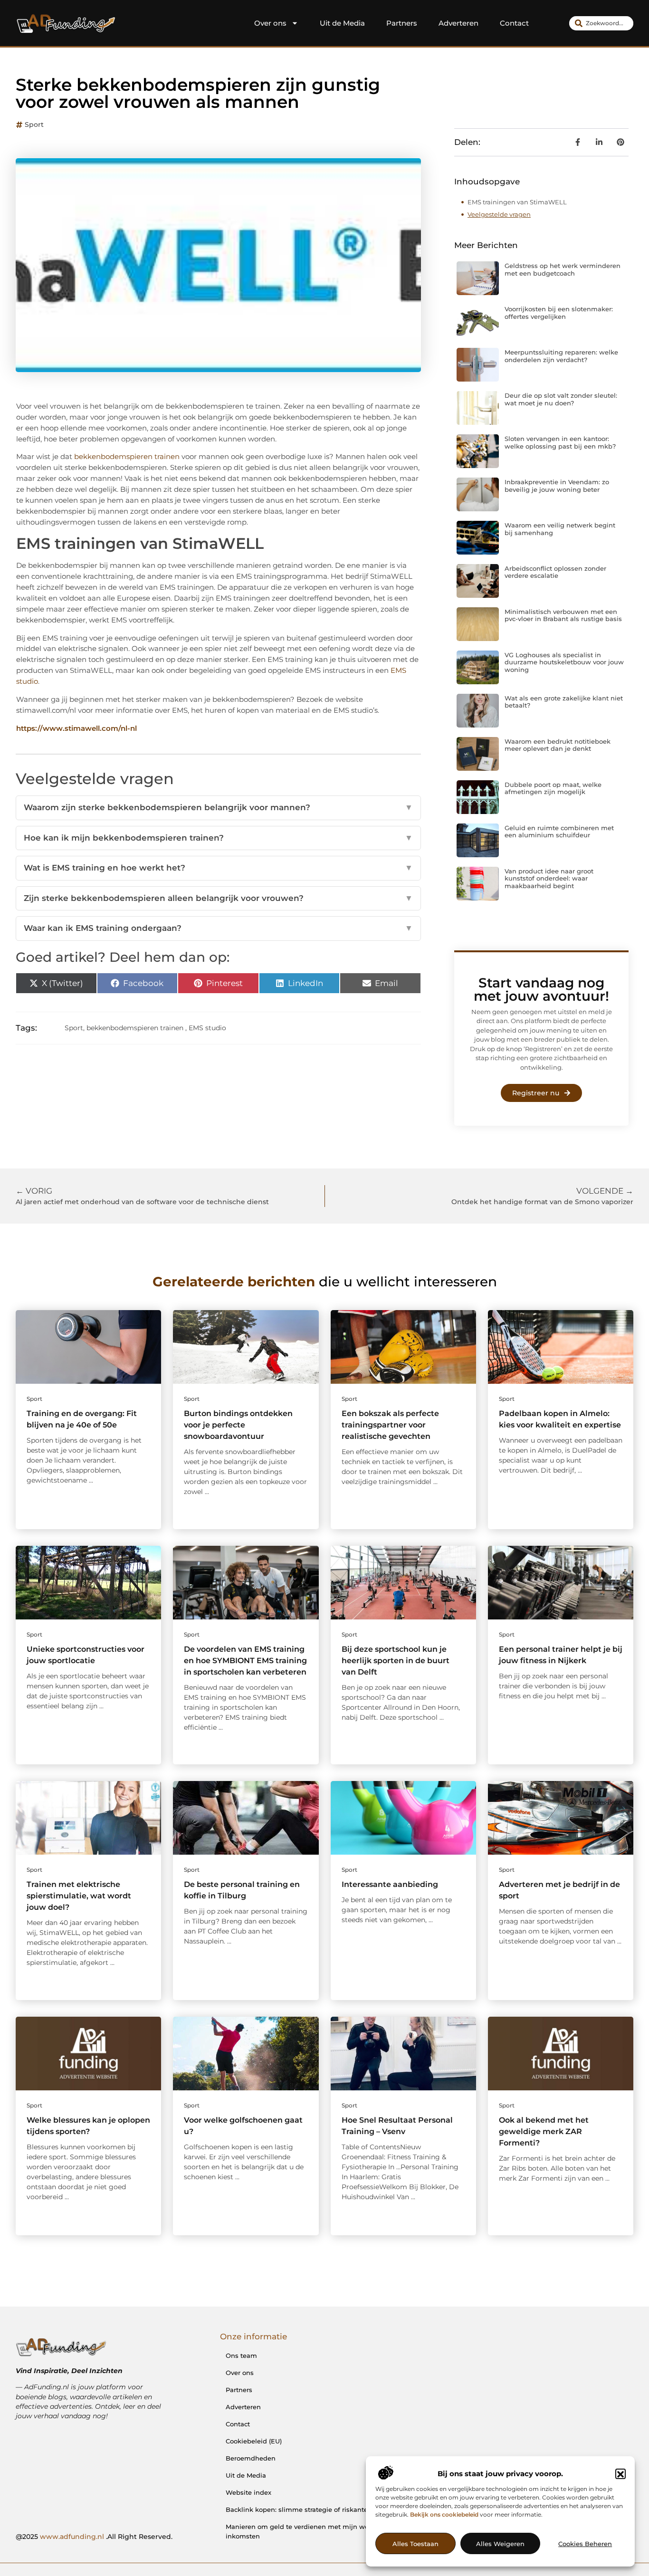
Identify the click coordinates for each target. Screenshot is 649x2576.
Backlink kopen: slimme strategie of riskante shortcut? (312, 2509)
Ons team (241, 2356)
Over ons (270, 23)
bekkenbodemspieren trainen (127, 456)
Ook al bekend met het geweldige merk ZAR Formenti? (544, 2131)
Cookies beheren (585, 2544)
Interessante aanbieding (390, 1884)
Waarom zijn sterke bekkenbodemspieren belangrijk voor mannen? (218, 807)
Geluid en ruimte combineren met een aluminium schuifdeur (559, 832)
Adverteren (458, 23)
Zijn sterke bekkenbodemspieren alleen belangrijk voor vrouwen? (218, 898)
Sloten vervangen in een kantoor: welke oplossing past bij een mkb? (560, 442)
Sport (34, 124)
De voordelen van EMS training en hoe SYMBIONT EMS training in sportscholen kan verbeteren (245, 1661)
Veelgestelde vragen (499, 214)
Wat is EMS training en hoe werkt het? (218, 868)
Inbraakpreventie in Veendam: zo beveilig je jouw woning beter (557, 486)
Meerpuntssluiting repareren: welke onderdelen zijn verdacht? (561, 356)
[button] (620, 2474)
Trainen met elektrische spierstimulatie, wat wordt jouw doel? (79, 1896)
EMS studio (207, 1028)
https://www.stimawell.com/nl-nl (76, 728)
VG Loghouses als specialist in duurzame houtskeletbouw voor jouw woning (564, 662)
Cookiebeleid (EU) (254, 2441)
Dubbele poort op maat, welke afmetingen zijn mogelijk (553, 788)
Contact (514, 23)
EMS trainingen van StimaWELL (517, 202)
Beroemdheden (251, 2458)
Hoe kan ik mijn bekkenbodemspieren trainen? (218, 838)
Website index (248, 2492)
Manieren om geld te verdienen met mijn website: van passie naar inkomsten (332, 2531)
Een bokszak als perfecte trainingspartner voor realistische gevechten (390, 1425)
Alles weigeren (500, 2544)
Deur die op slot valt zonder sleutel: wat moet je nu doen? (561, 399)
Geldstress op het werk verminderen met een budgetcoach (563, 269)
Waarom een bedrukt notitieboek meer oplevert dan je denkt (558, 745)
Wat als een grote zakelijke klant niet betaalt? (564, 702)
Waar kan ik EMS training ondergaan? (218, 928)
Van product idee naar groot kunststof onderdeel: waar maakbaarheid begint (549, 878)
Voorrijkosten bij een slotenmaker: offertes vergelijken (559, 313)
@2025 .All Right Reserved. (94, 2537)
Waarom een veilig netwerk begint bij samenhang (560, 529)
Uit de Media (342, 23)
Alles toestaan (415, 2544)
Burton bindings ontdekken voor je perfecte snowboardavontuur (238, 1425)
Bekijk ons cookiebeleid (444, 2515)
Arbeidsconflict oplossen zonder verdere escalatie (555, 572)
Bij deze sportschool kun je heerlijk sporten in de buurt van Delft (396, 1661)
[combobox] (601, 23)
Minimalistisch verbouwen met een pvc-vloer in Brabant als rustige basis (563, 615)
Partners (402, 23)
